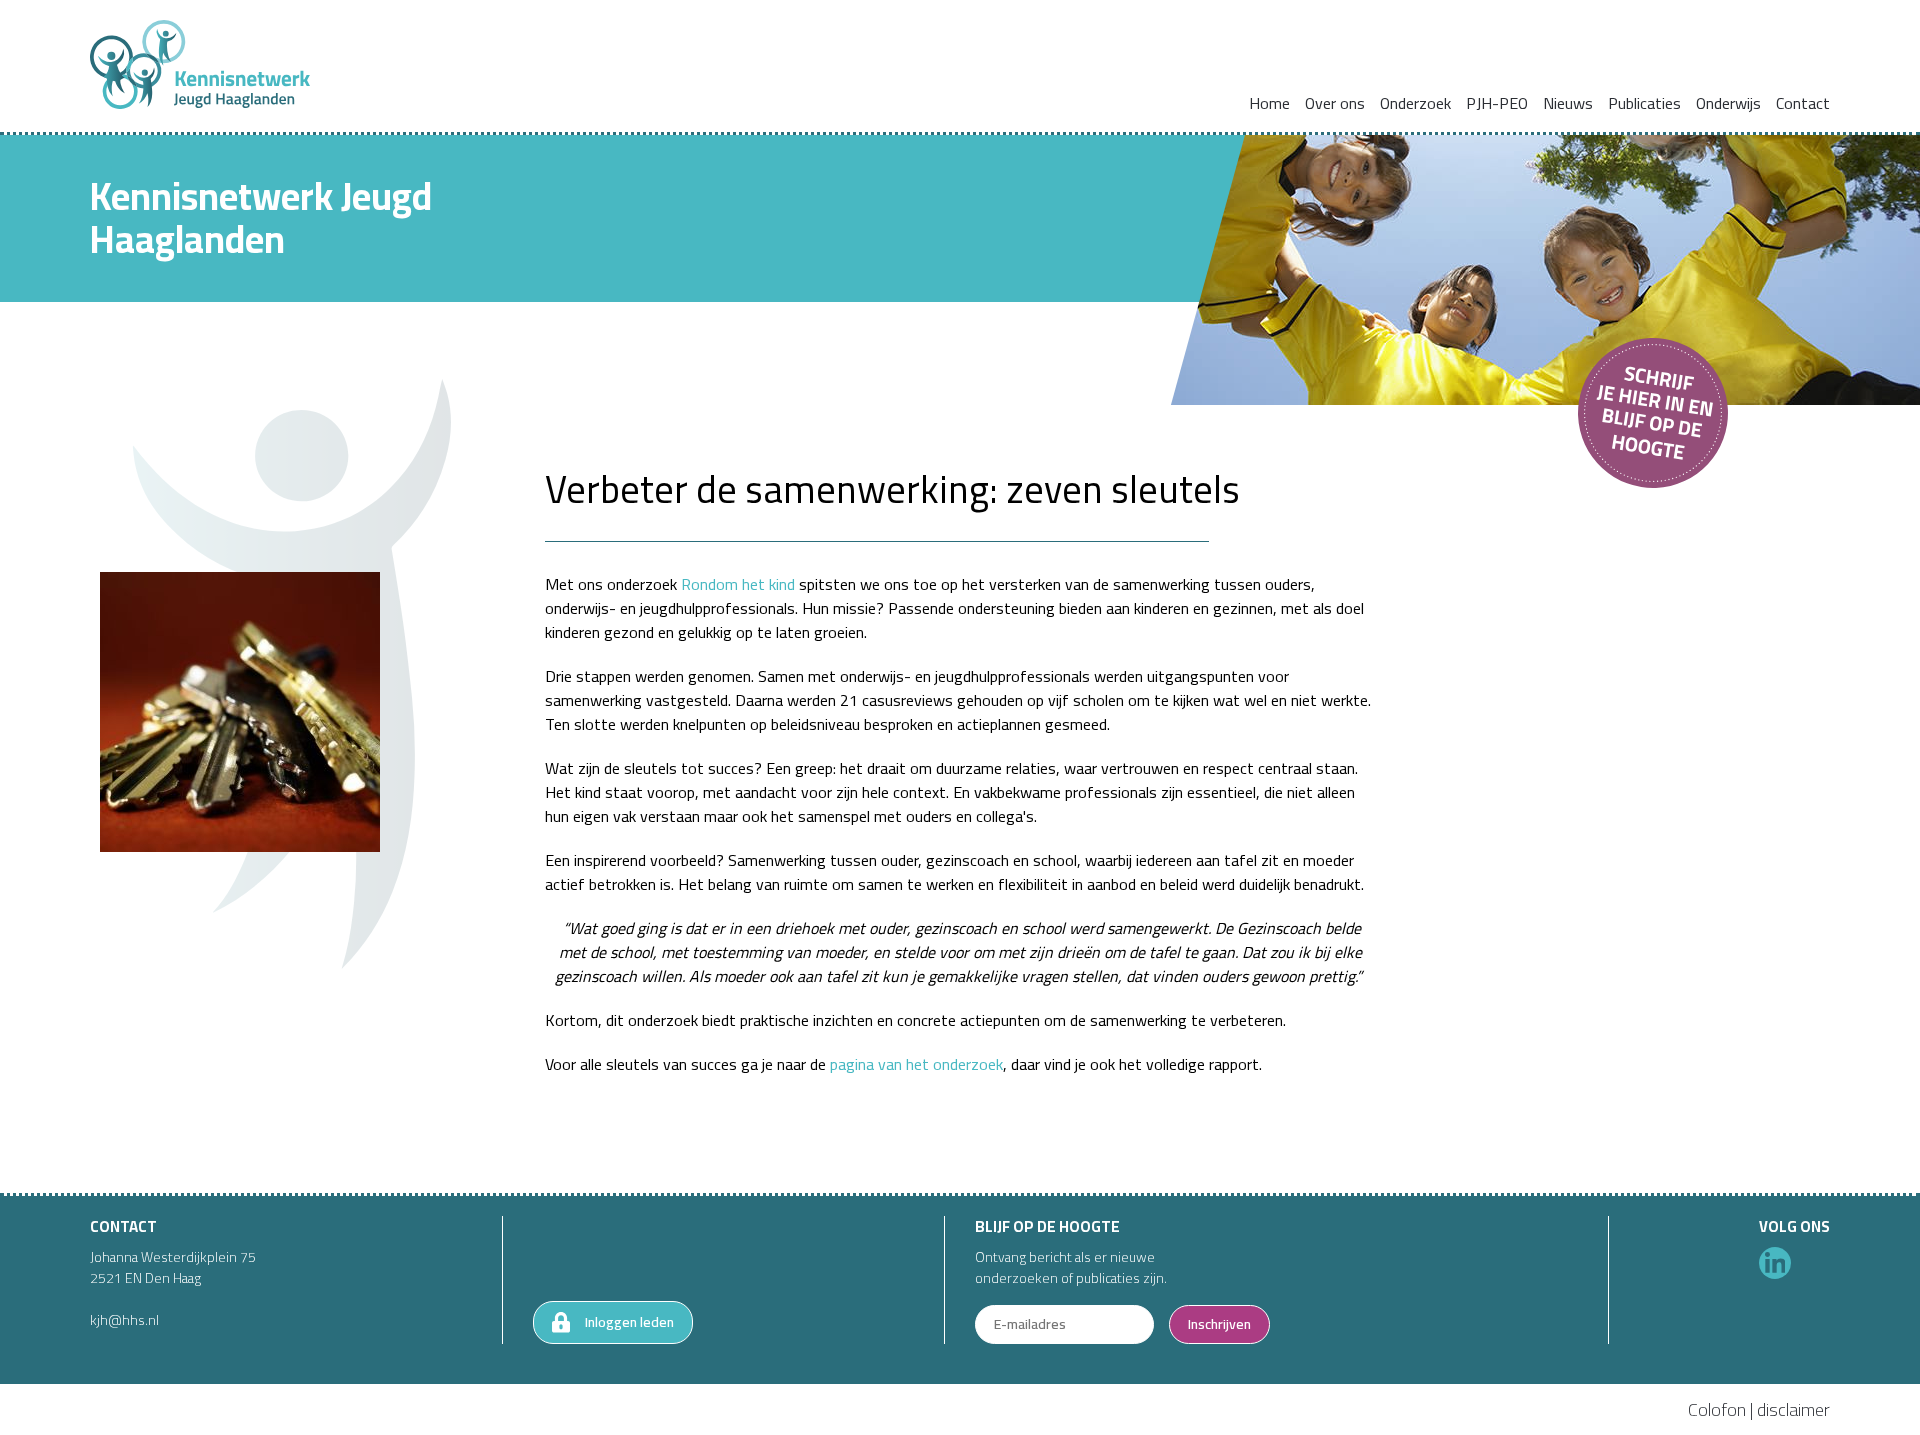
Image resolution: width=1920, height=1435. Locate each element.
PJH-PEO (1497, 103)
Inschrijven (1219, 1324)
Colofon (1717, 1409)
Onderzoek (1415, 103)
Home (1269, 103)
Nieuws (1568, 103)
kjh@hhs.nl (124, 1320)
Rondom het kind (738, 584)
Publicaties (1644, 103)
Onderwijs (1728, 103)
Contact (1803, 103)
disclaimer (1793, 1409)
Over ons (1335, 103)
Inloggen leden (629, 1322)
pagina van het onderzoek (916, 1064)
